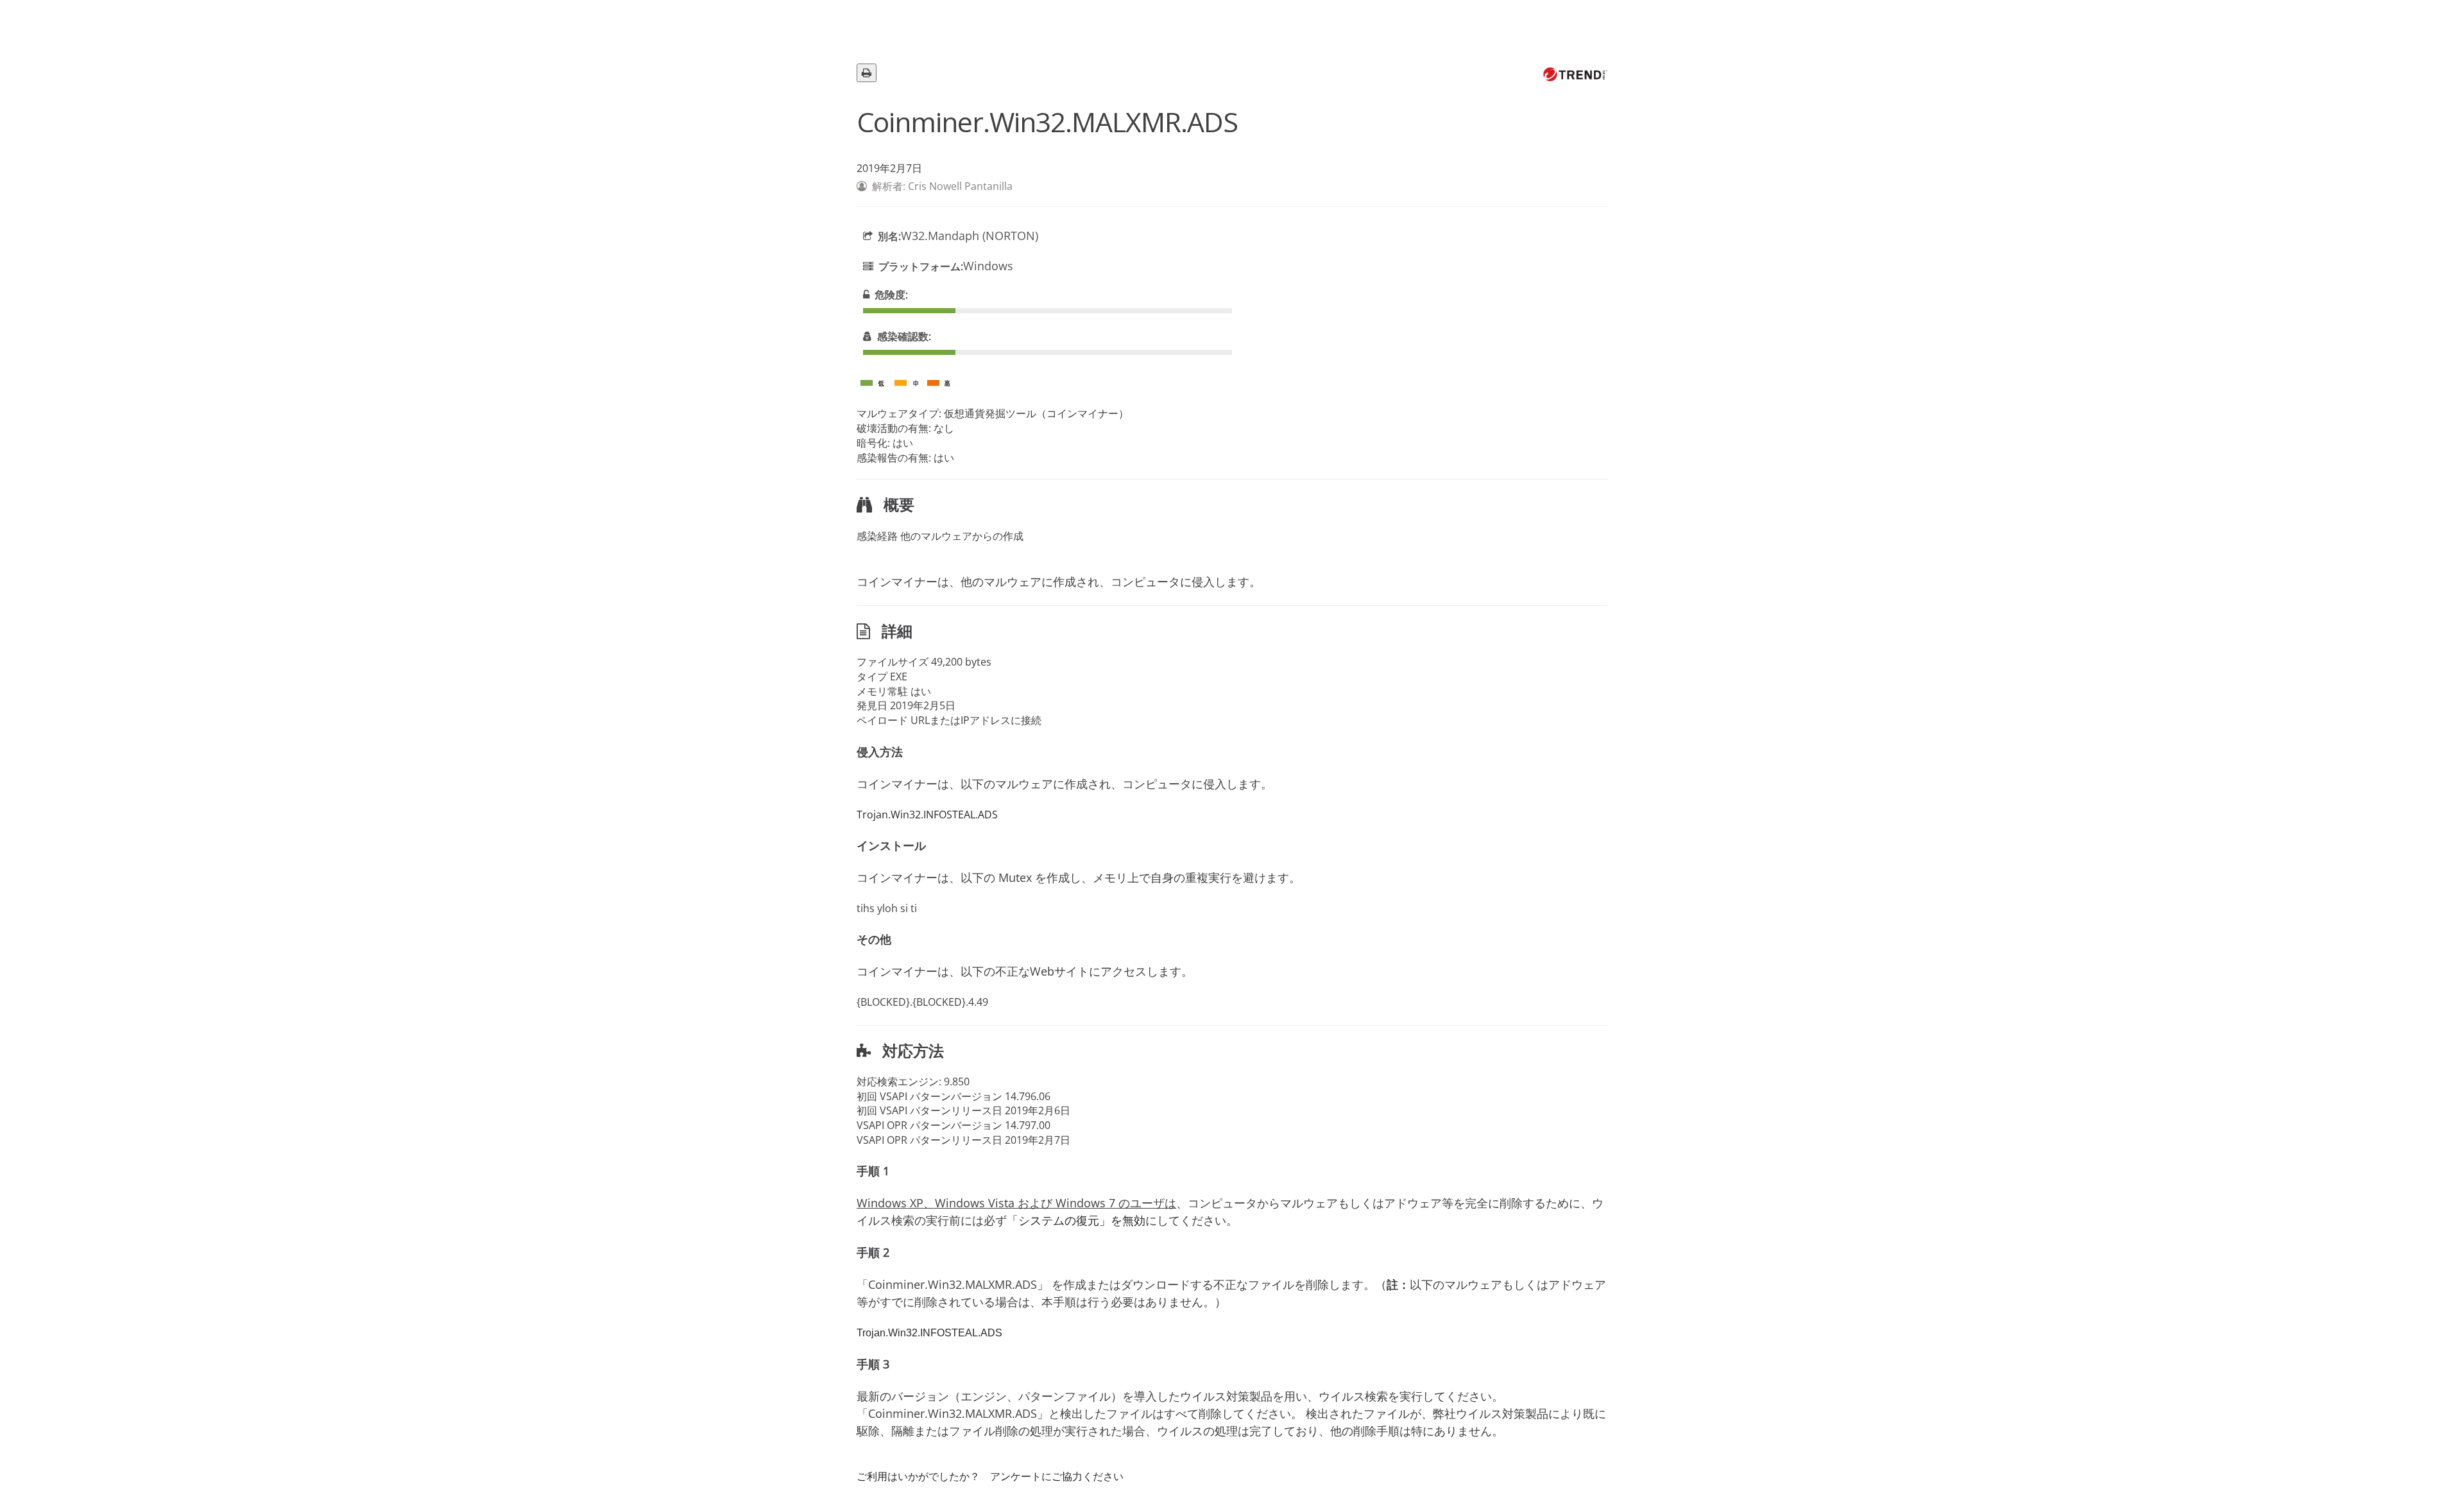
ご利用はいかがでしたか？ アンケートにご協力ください (990, 1476)
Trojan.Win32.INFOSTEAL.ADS (927, 815)
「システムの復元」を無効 (1076, 1220)
